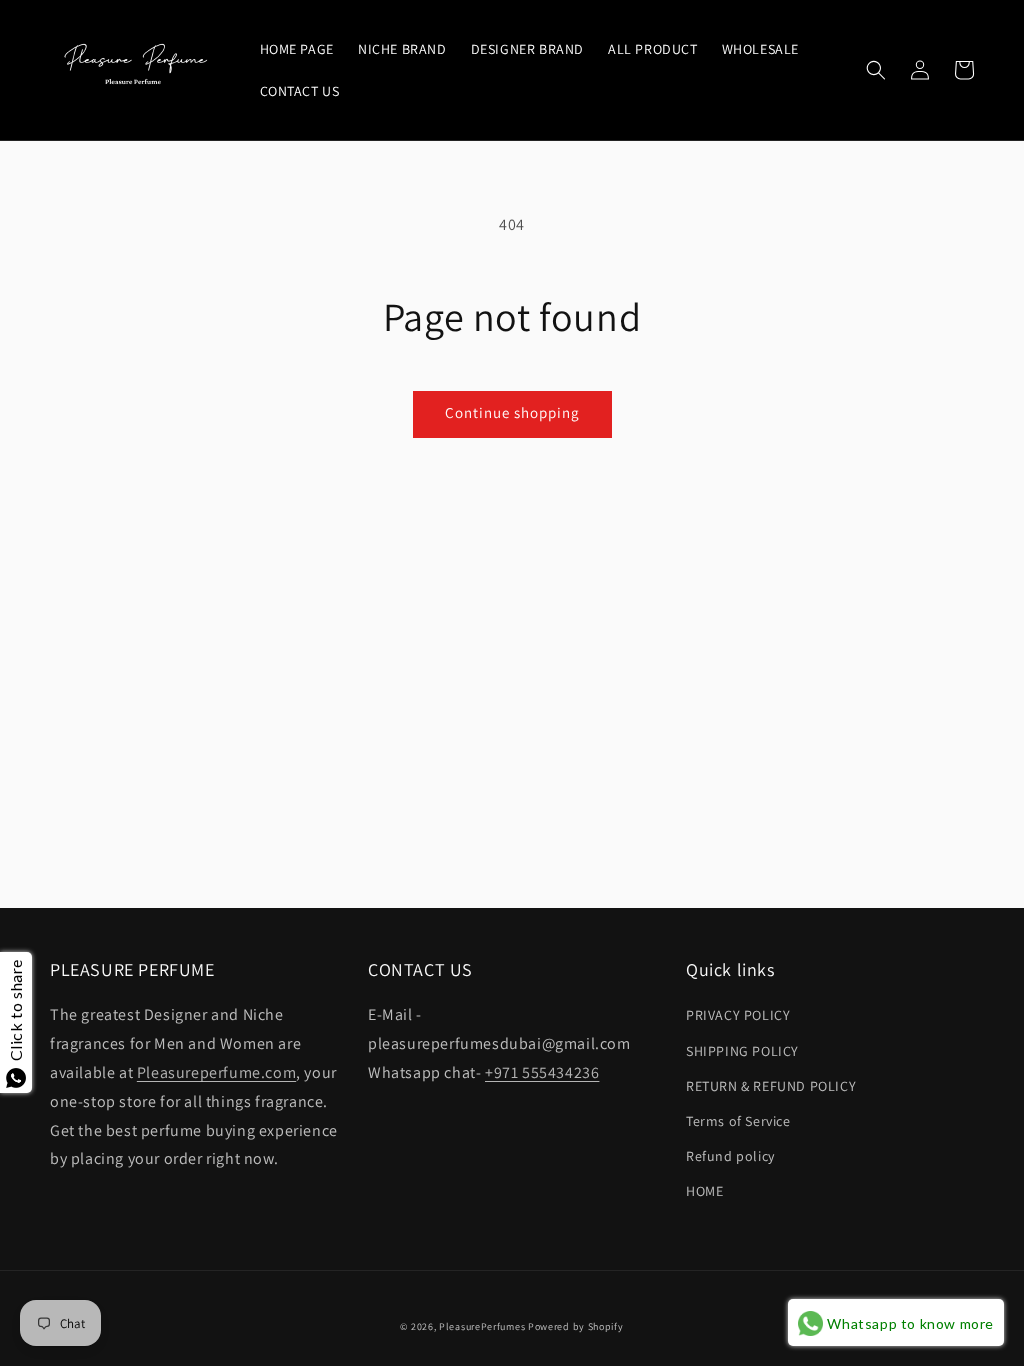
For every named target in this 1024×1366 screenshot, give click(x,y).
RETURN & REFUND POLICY (771, 1086)
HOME (704, 1191)
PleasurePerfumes (482, 1326)
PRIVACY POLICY (738, 1015)
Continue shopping (512, 412)
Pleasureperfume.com (216, 1072)
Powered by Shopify (576, 1326)
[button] (876, 70)
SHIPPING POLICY (742, 1051)
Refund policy (730, 1156)
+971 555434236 (542, 1072)
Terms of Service (738, 1121)
